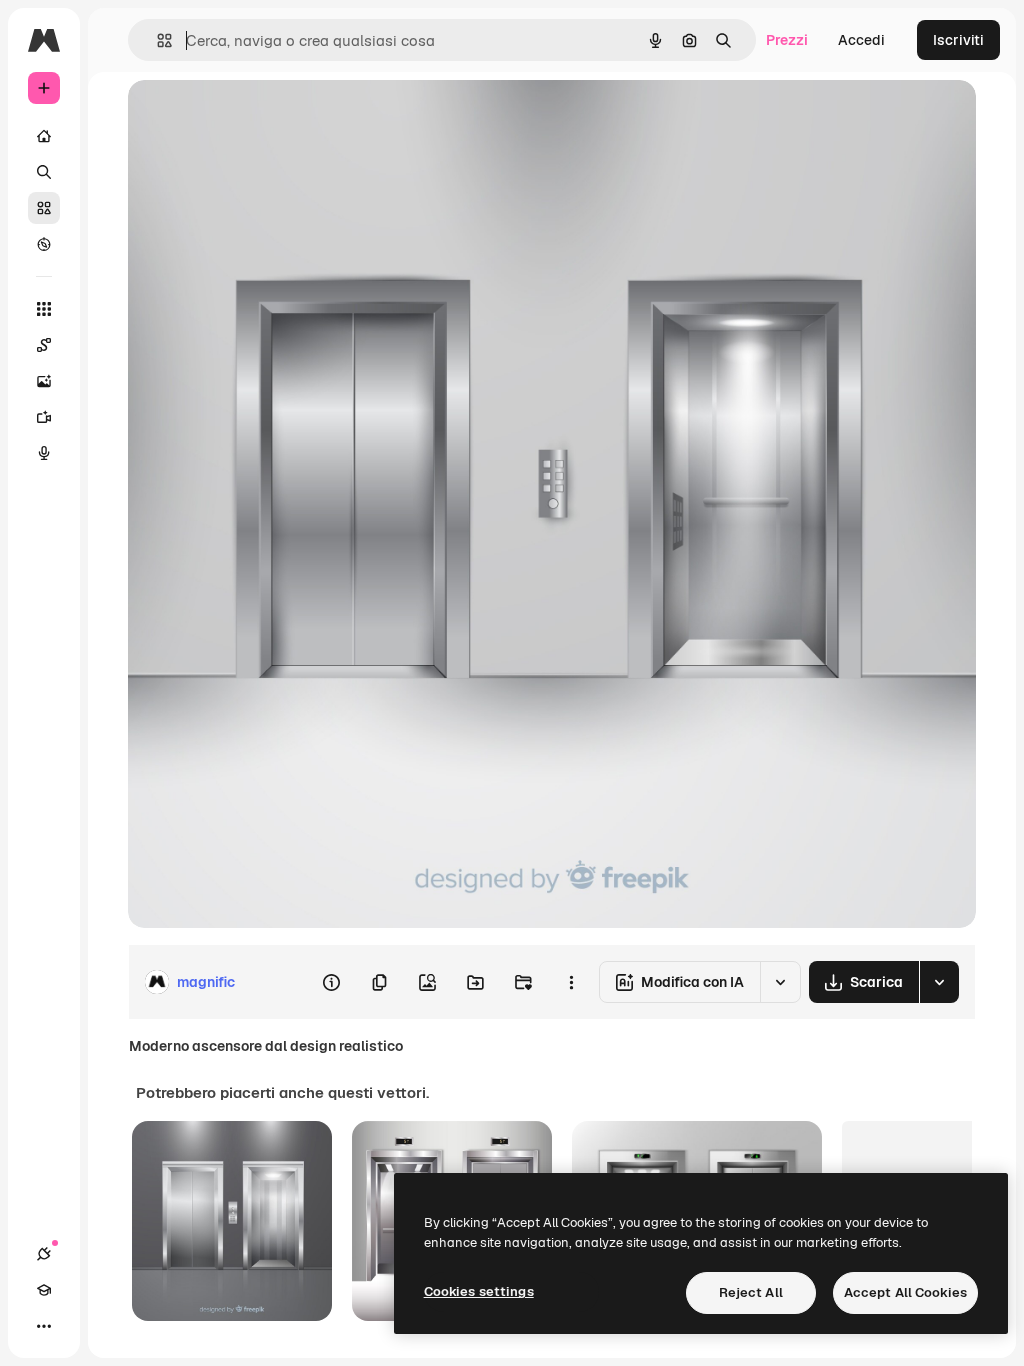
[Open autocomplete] (156, 40)
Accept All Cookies (905, 1292)
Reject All (751, 1292)
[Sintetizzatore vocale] (44, 453)
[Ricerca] (44, 172)
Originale (260, 117)
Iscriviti (958, 40)
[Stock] (44, 208)
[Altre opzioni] (571, 982)
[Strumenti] (44, 309)
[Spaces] (44, 345)
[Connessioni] (44, 1254)
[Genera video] (44, 417)
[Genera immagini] (44, 381)
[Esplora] (44, 244)
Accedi (861, 40)
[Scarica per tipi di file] (939, 982)
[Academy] (44, 1290)
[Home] (44, 136)
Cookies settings (479, 1291)
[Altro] (44, 1326)
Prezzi (787, 40)
